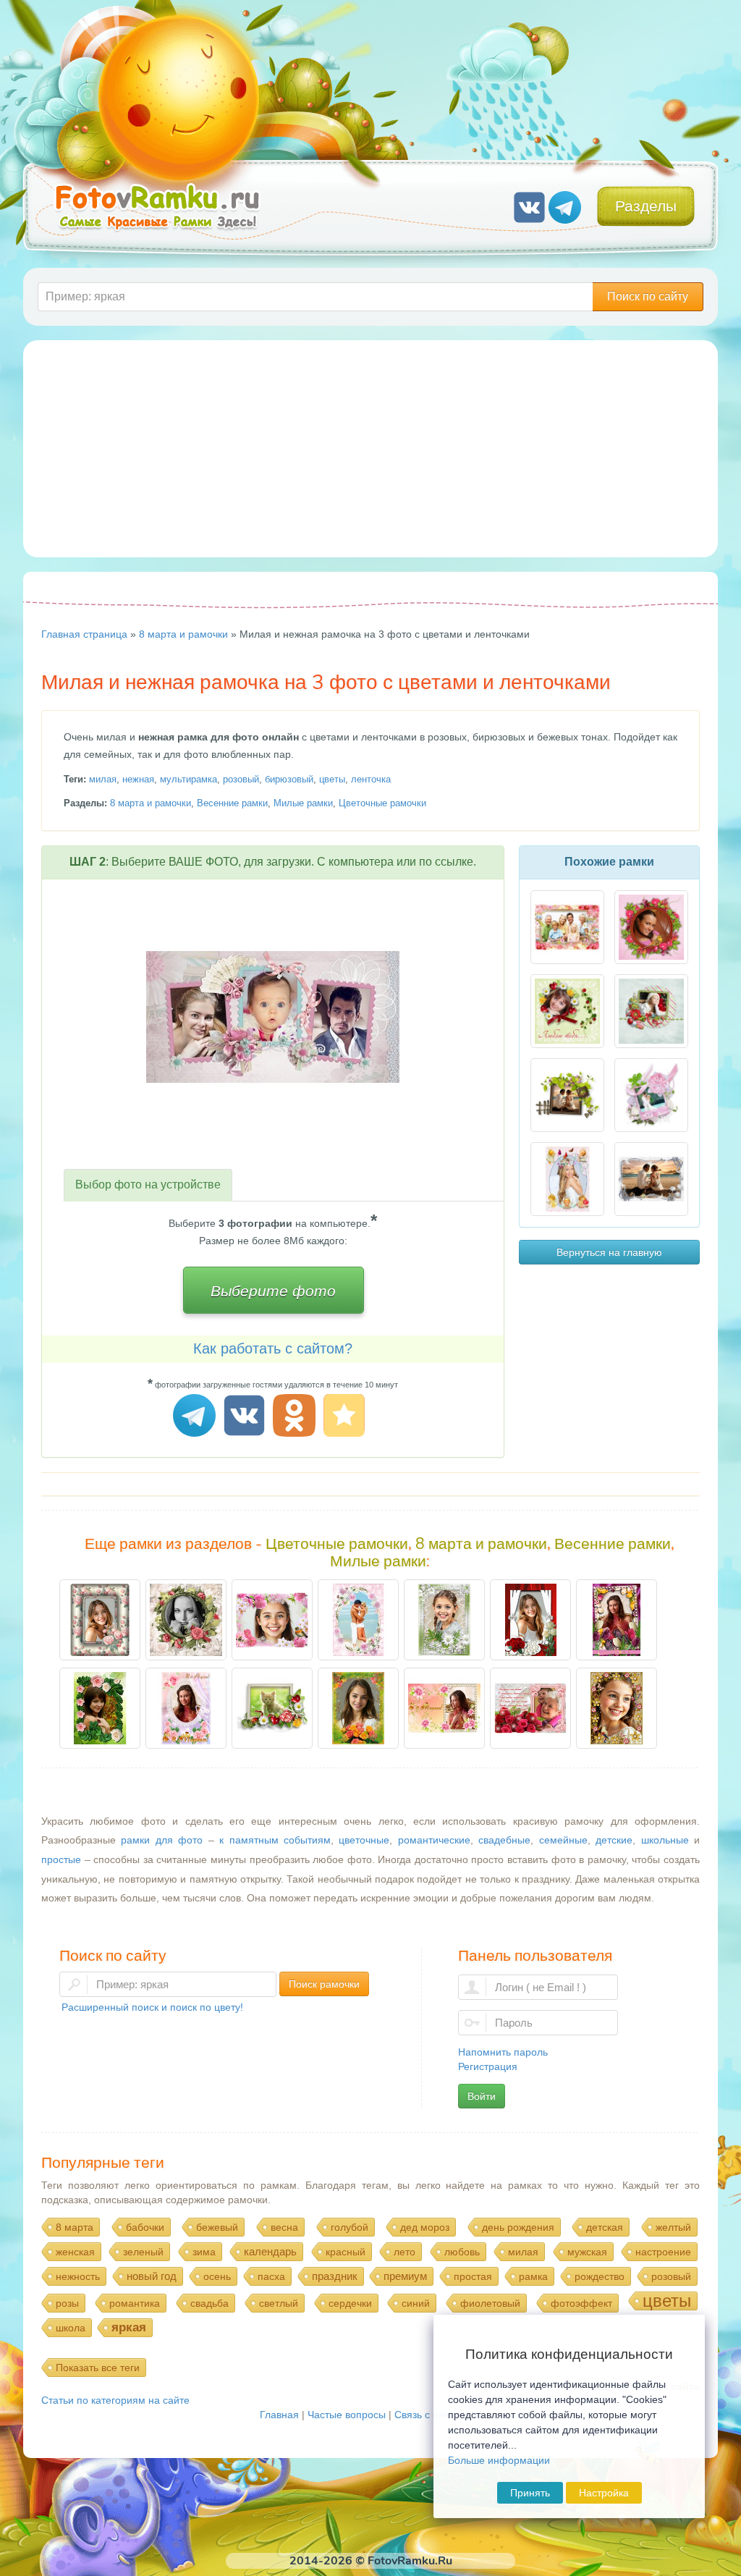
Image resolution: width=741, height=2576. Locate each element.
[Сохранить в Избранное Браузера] (346, 1418)
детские (614, 1840)
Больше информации (499, 2460)
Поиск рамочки (324, 1984)
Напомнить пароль (503, 2052)
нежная (138, 779)
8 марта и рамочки (151, 803)
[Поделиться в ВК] (246, 1418)
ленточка (371, 779)
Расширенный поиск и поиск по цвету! (152, 2007)
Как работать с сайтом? (273, 1348)
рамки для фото (162, 1840)
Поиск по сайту (648, 296)
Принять (530, 2493)
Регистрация (488, 2066)
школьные (665, 1840)
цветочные (364, 1840)
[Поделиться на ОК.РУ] (296, 1418)
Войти (482, 2096)
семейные (563, 1840)
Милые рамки (303, 803)
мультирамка (189, 779)
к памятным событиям (275, 1840)
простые (61, 1859)
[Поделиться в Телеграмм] (196, 1418)
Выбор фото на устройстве (148, 1184)
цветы (332, 779)
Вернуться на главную (609, 1252)
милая (103, 779)
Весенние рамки (232, 803)
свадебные (504, 1840)
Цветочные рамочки (382, 803)
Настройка (604, 2493)
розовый (241, 779)
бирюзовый (289, 779)
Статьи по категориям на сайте (115, 2400)
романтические (434, 1840)
